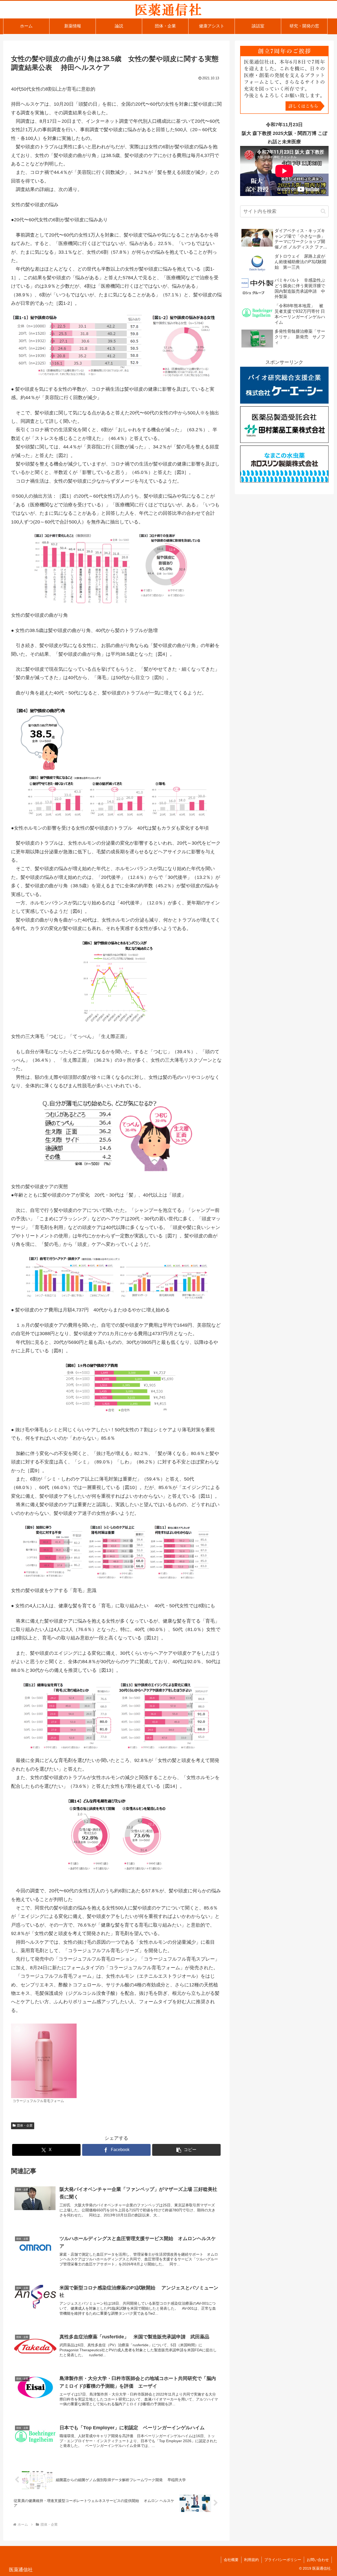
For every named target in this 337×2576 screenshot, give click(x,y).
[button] (186, 2150)
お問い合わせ (318, 2560)
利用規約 (251, 2560)
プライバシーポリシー (283, 2560)
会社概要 (231, 2560)
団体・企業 (25, 2126)
